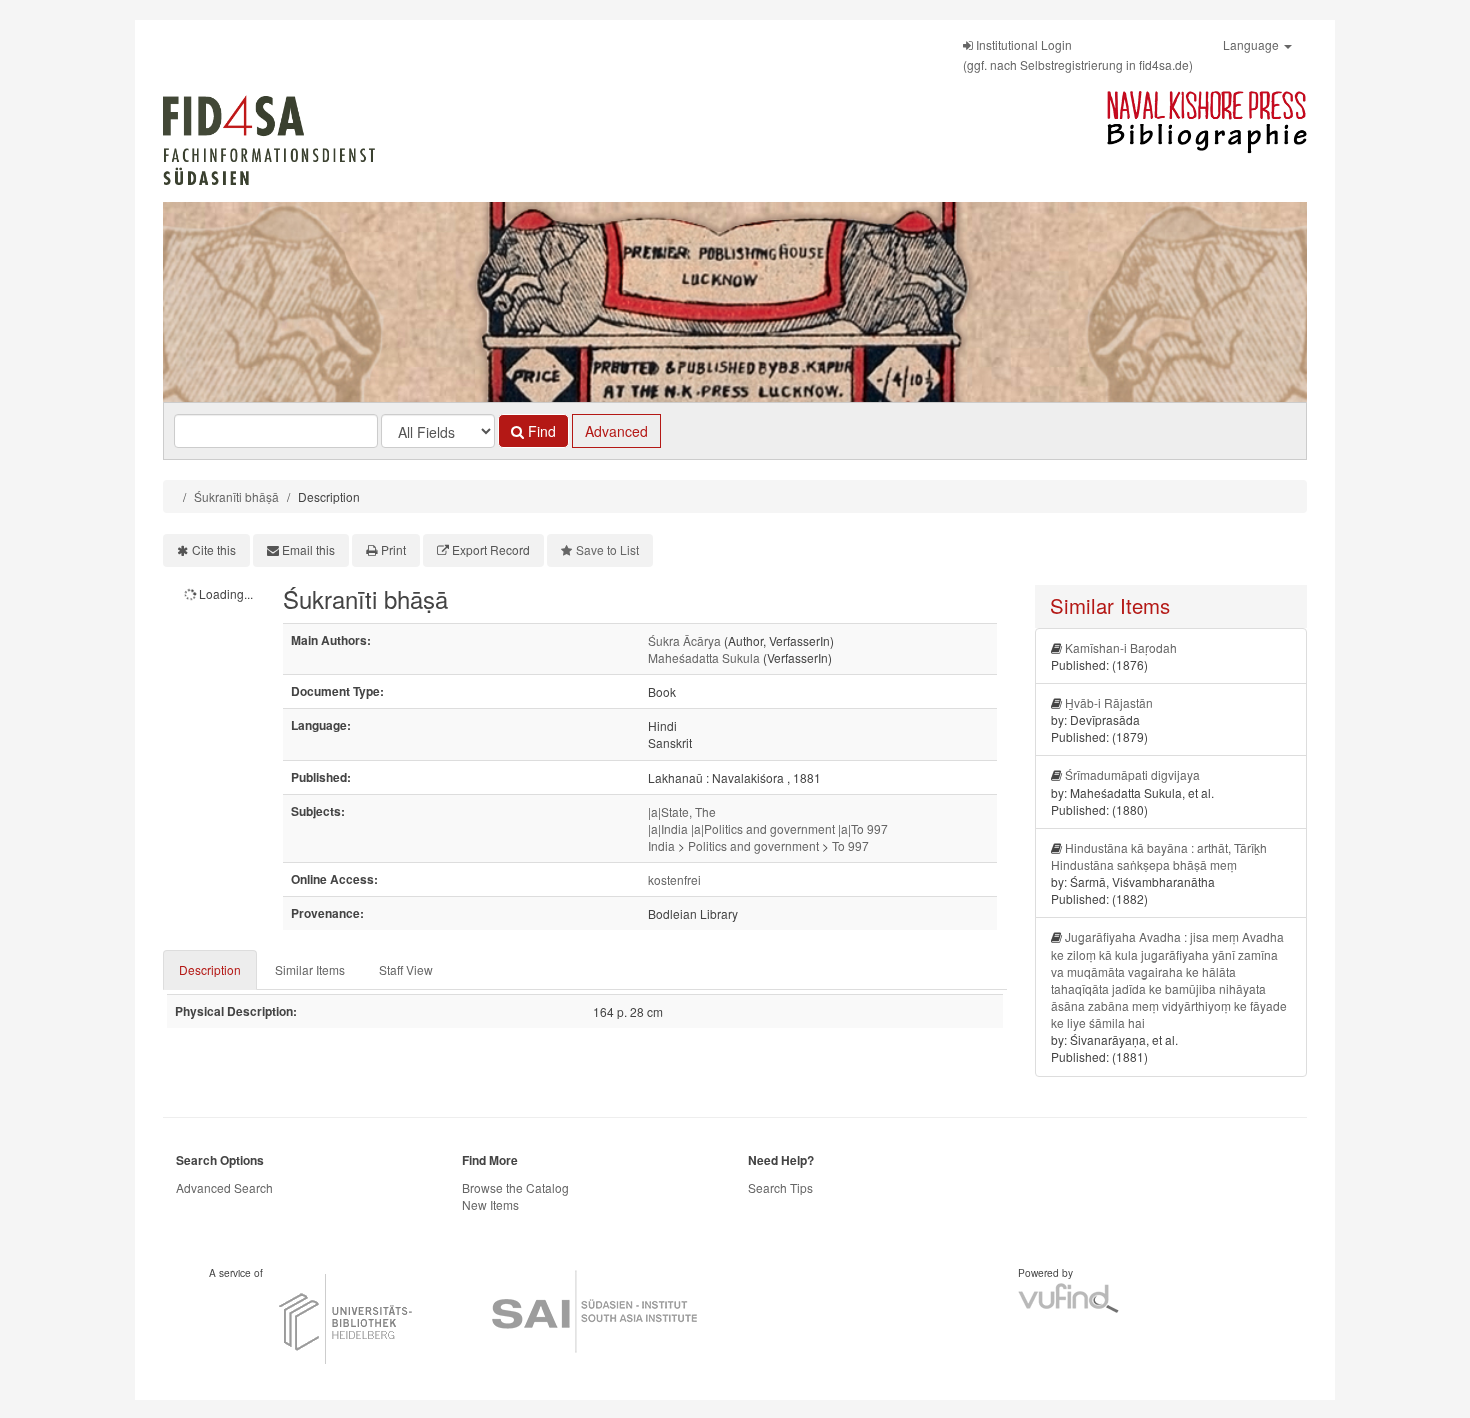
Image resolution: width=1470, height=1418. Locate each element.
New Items (490, 1204)
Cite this (214, 549)
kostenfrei (674, 879)
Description (210, 969)
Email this (308, 549)
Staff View (406, 969)
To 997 (850, 845)
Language (1252, 44)
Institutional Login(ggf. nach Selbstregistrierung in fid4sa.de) (1078, 54)
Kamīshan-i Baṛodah (1121, 647)
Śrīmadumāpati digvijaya (1132, 774)
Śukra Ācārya (684, 640)
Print (393, 549)
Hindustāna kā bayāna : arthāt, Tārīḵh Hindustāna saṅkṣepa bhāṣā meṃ (1159, 856)
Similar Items (310, 969)
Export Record (491, 549)
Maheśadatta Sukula (704, 657)
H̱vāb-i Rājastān (1109, 702)
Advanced (616, 431)
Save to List (607, 549)
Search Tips (780, 1187)
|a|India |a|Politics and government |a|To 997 (768, 828)
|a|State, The (682, 811)
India (661, 845)
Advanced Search (224, 1187)
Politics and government (753, 845)
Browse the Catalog (515, 1187)
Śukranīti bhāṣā (236, 496)
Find (540, 431)
